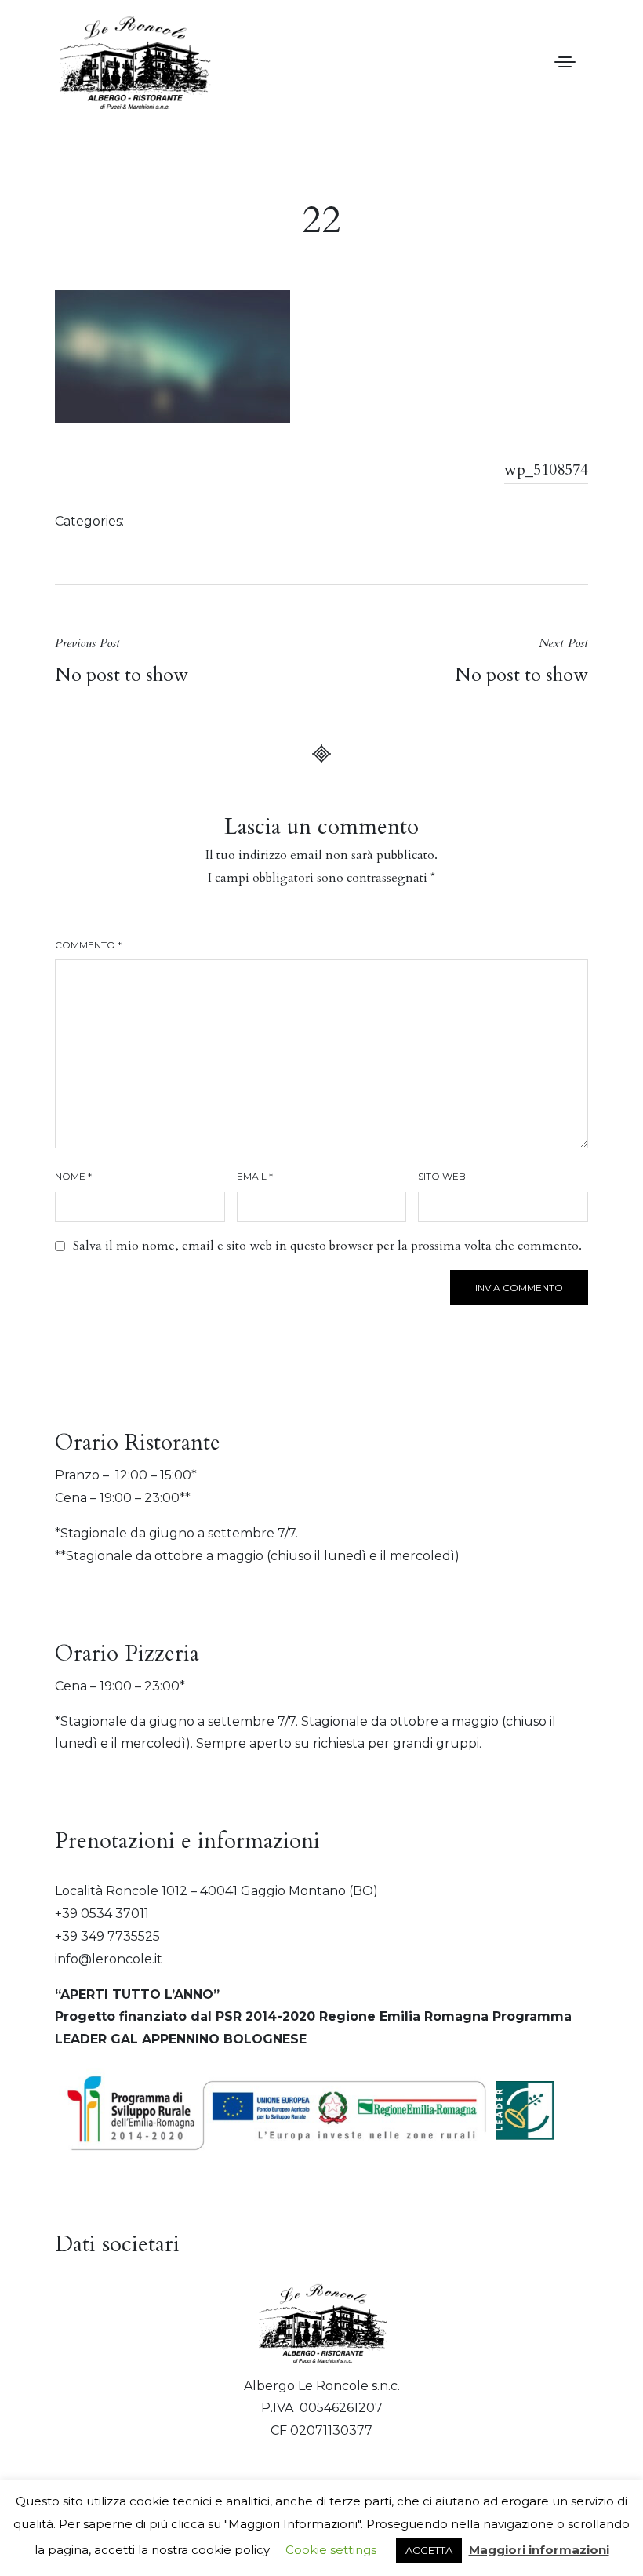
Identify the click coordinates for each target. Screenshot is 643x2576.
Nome (73, 1176)
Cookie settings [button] (331, 2550)
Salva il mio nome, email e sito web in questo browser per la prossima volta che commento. (327, 1246)
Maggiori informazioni (539, 2550)
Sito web (442, 1176)
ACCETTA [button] (429, 2550)
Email (255, 1176)
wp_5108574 (546, 469)
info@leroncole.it (109, 1959)
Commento (88, 945)
